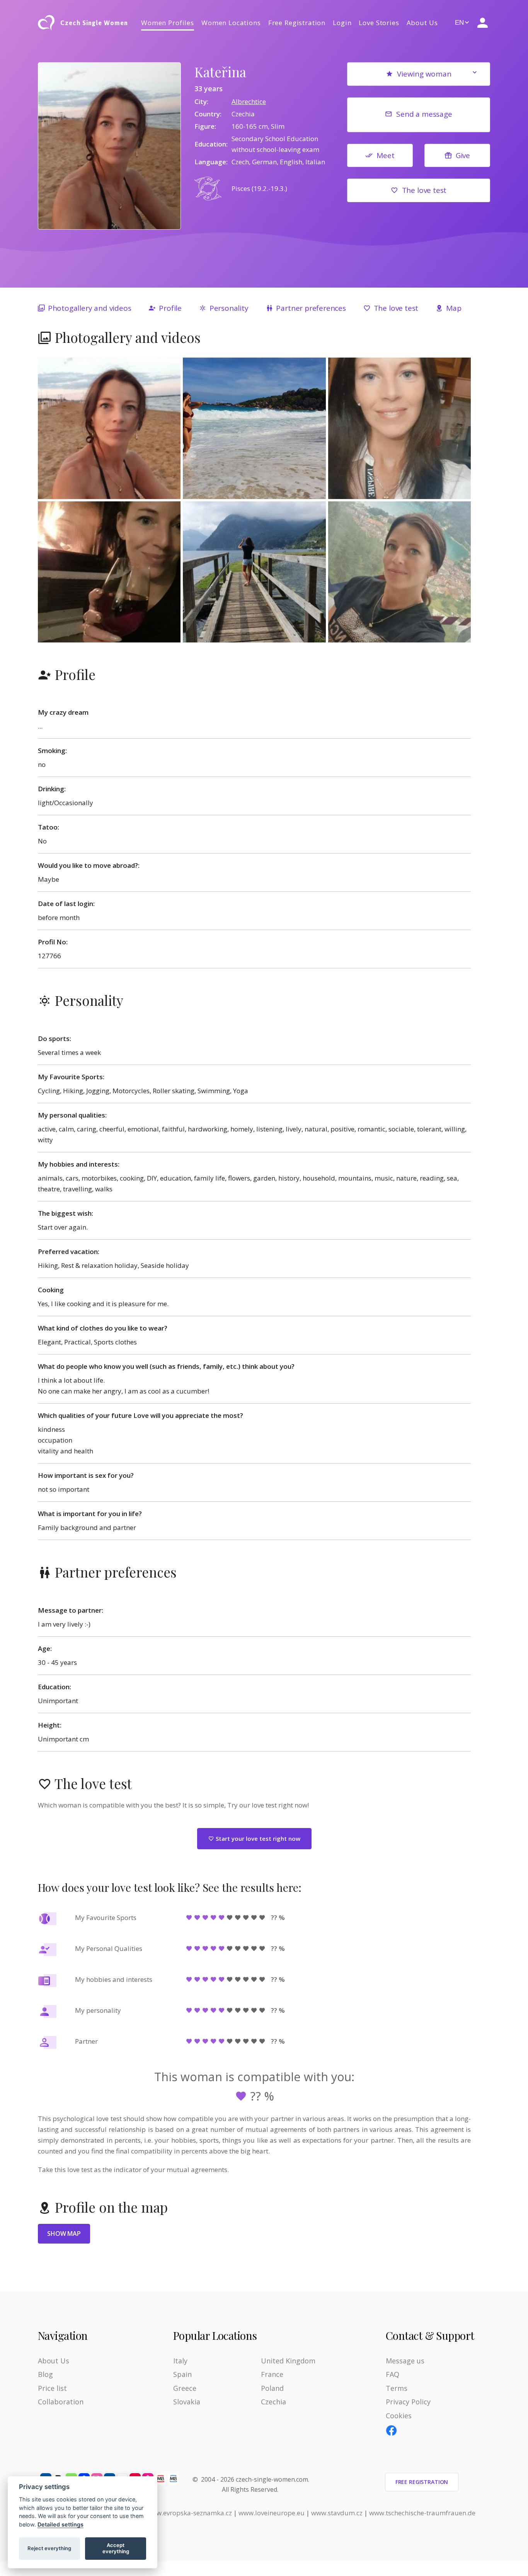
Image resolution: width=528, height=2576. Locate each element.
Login (342, 23)
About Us (422, 23)
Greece (185, 2388)
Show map (64, 2234)
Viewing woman (424, 74)
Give (463, 155)
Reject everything (49, 2548)
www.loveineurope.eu (272, 2513)
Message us (405, 2361)
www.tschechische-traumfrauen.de (422, 2513)
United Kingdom (288, 2361)
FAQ (393, 2374)
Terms (397, 2388)
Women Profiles (168, 23)
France (272, 2374)
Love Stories (379, 23)
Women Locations (231, 23)
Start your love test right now (257, 1838)
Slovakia (187, 2402)
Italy (180, 2361)
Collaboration (61, 2402)
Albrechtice (249, 101)
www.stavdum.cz (337, 2513)
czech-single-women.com (272, 2479)
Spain (182, 2374)
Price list (52, 2388)
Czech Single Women (94, 23)
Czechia (273, 2402)
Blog (45, 2374)
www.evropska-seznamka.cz (189, 2513)
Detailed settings (60, 2524)
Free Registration (297, 23)
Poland (272, 2388)
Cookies (399, 2416)
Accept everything (116, 2548)
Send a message (424, 114)
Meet (385, 155)
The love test (424, 190)
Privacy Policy (408, 2402)
